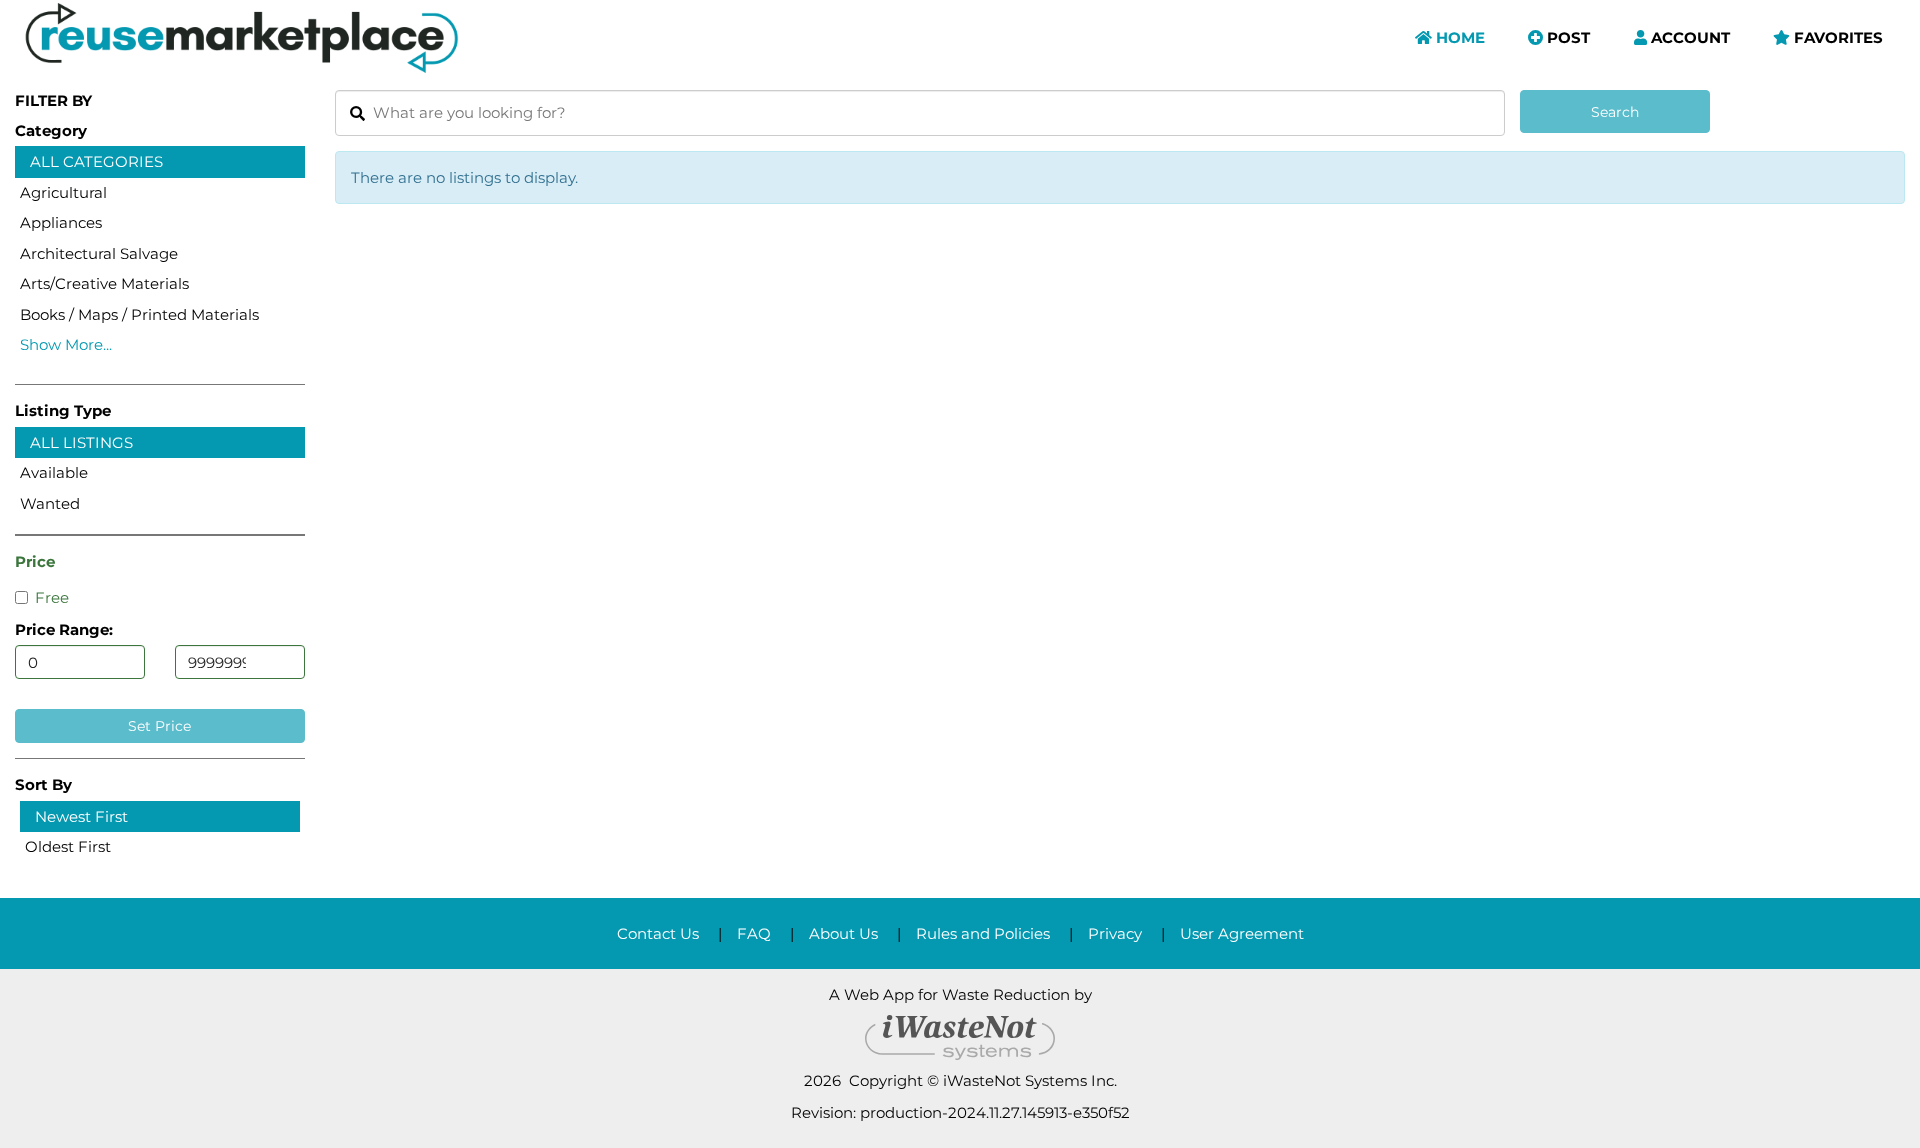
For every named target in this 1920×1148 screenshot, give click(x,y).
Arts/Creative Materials (104, 283)
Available (54, 472)
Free (52, 597)
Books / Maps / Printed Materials (139, 314)
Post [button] (1566, 37)
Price (35, 561)
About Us (843, 933)
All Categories (96, 161)
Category (51, 130)
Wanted (50, 503)
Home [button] (1458, 37)
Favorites (1836, 37)
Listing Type (63, 410)
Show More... (66, 344)
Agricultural (63, 192)
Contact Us (658, 933)
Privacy (1115, 933)
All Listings (81, 442)
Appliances (61, 222)
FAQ (754, 933)
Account (1688, 37)
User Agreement (1242, 933)
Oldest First (68, 846)
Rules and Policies (983, 933)
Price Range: (64, 629)
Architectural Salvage (99, 253)
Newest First (81, 816)
